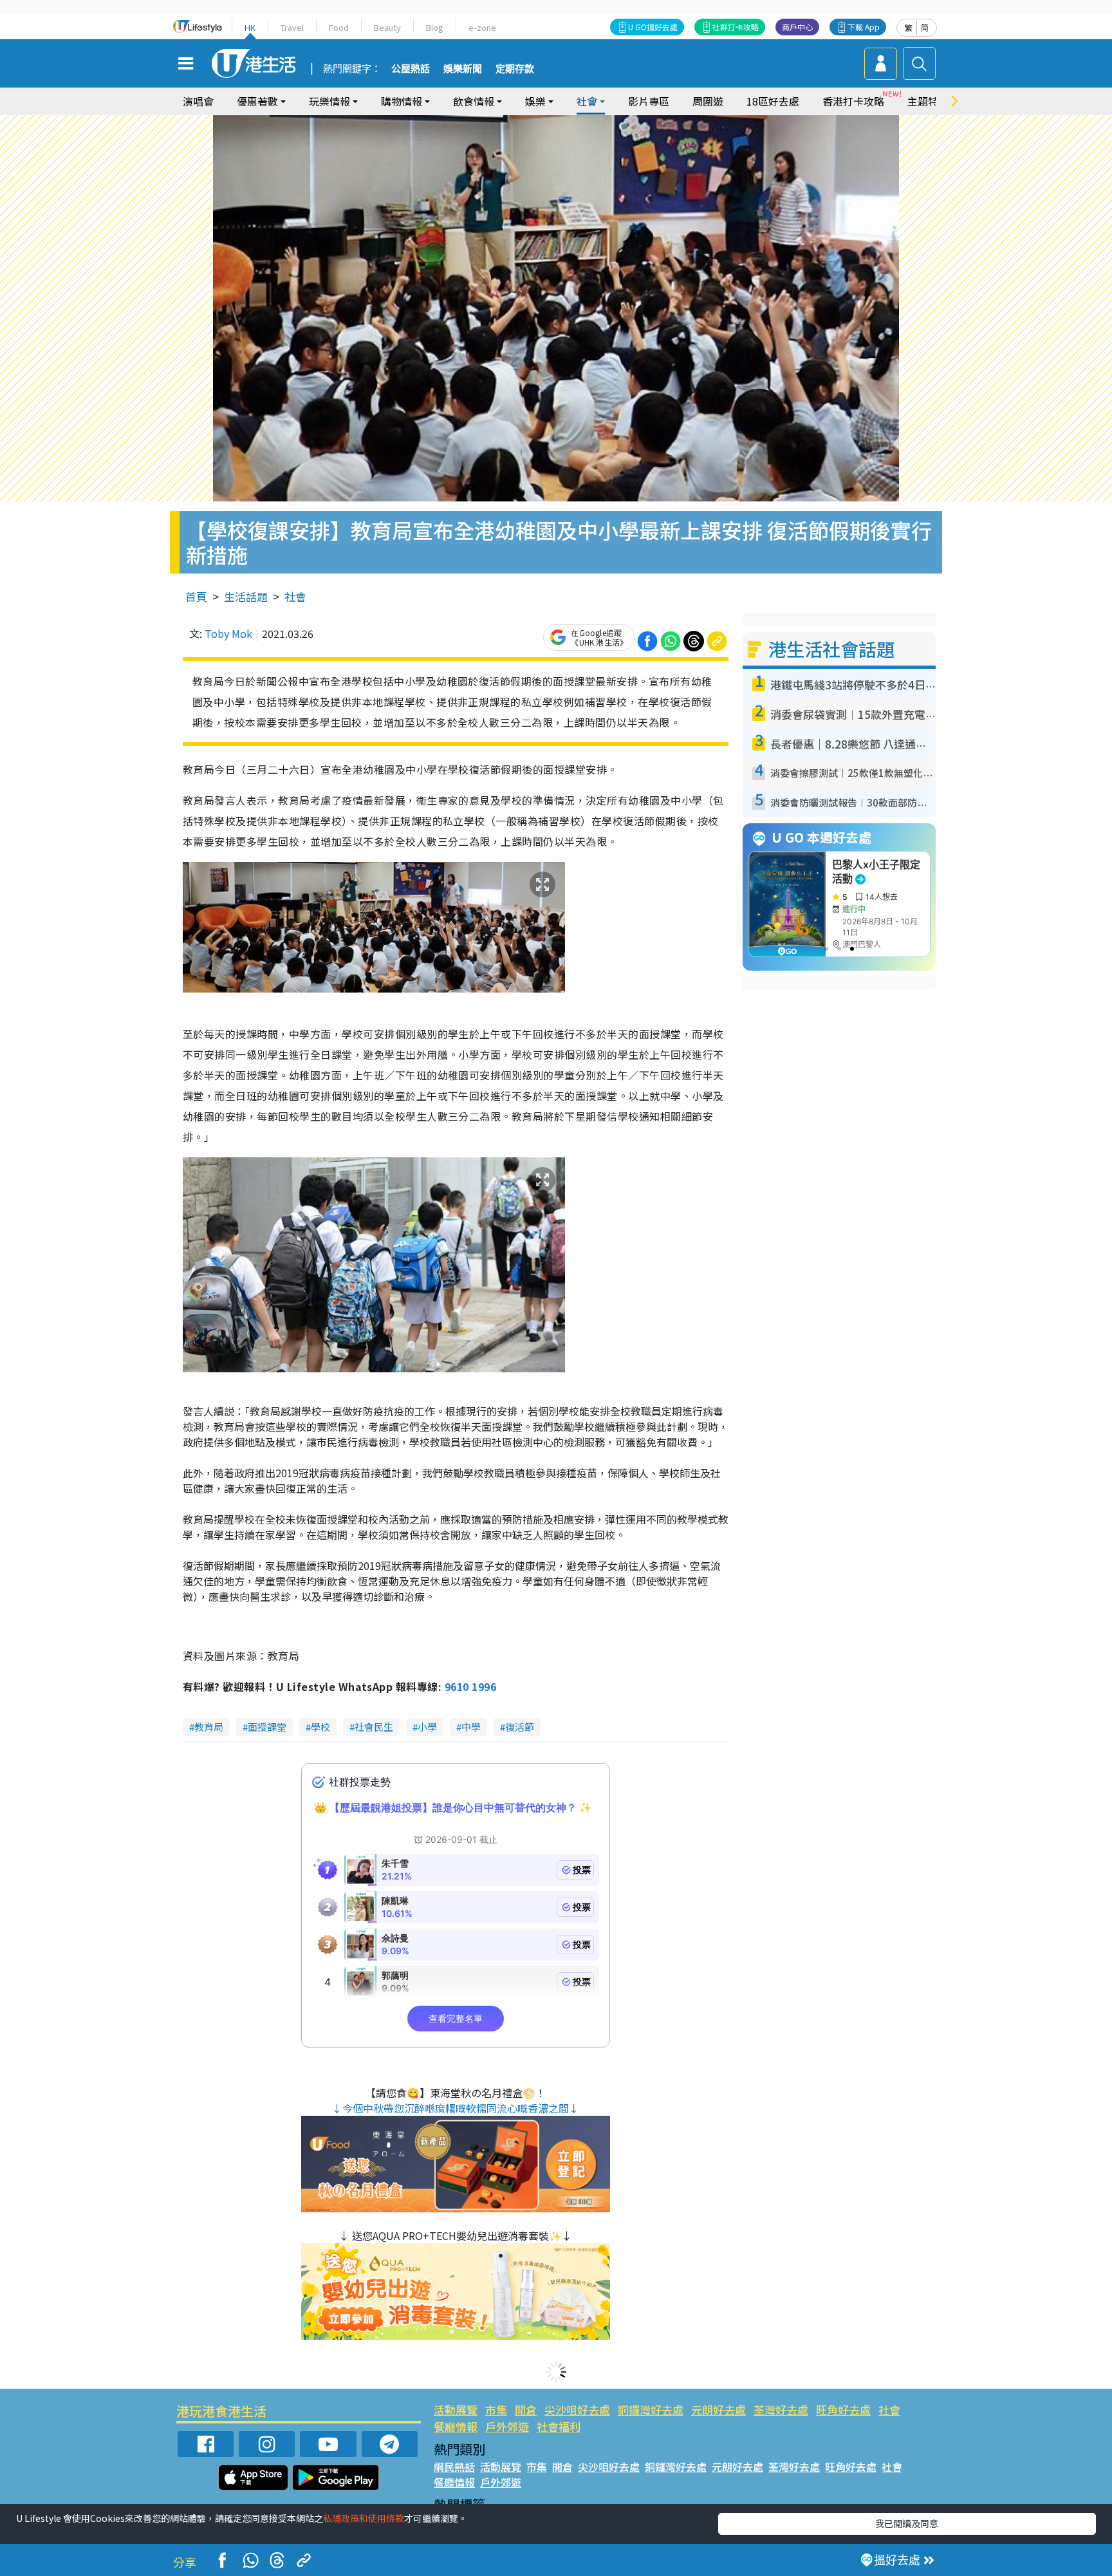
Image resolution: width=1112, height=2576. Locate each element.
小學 (427, 1727)
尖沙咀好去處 (577, 2410)
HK (250, 27)
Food (339, 27)
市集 (496, 2410)
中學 (471, 1727)
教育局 (209, 1727)
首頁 (196, 596)
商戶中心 (797, 27)
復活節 (520, 1727)
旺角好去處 (843, 2410)
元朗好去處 (718, 2410)
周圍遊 (708, 101)
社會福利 (559, 2426)
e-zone (482, 27)
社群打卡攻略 (736, 27)
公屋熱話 (411, 69)
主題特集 (928, 101)
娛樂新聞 (463, 69)
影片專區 (649, 101)
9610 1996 (470, 1686)
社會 (295, 596)
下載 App (864, 27)
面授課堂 (267, 1727)
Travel (292, 27)
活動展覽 (456, 2410)
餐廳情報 (456, 2426)
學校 (320, 1727)
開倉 (526, 2410)
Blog (435, 27)
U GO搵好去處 (653, 27)
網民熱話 (454, 2467)
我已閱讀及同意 (907, 2523)
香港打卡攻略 (853, 101)
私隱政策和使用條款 (364, 2518)
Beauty (387, 27)
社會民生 (374, 1727)
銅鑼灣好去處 (651, 2410)
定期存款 (515, 69)
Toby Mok (228, 633)
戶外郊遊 (507, 2426)
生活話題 (246, 596)
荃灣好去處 (781, 2410)
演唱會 (198, 101)
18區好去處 (773, 101)
